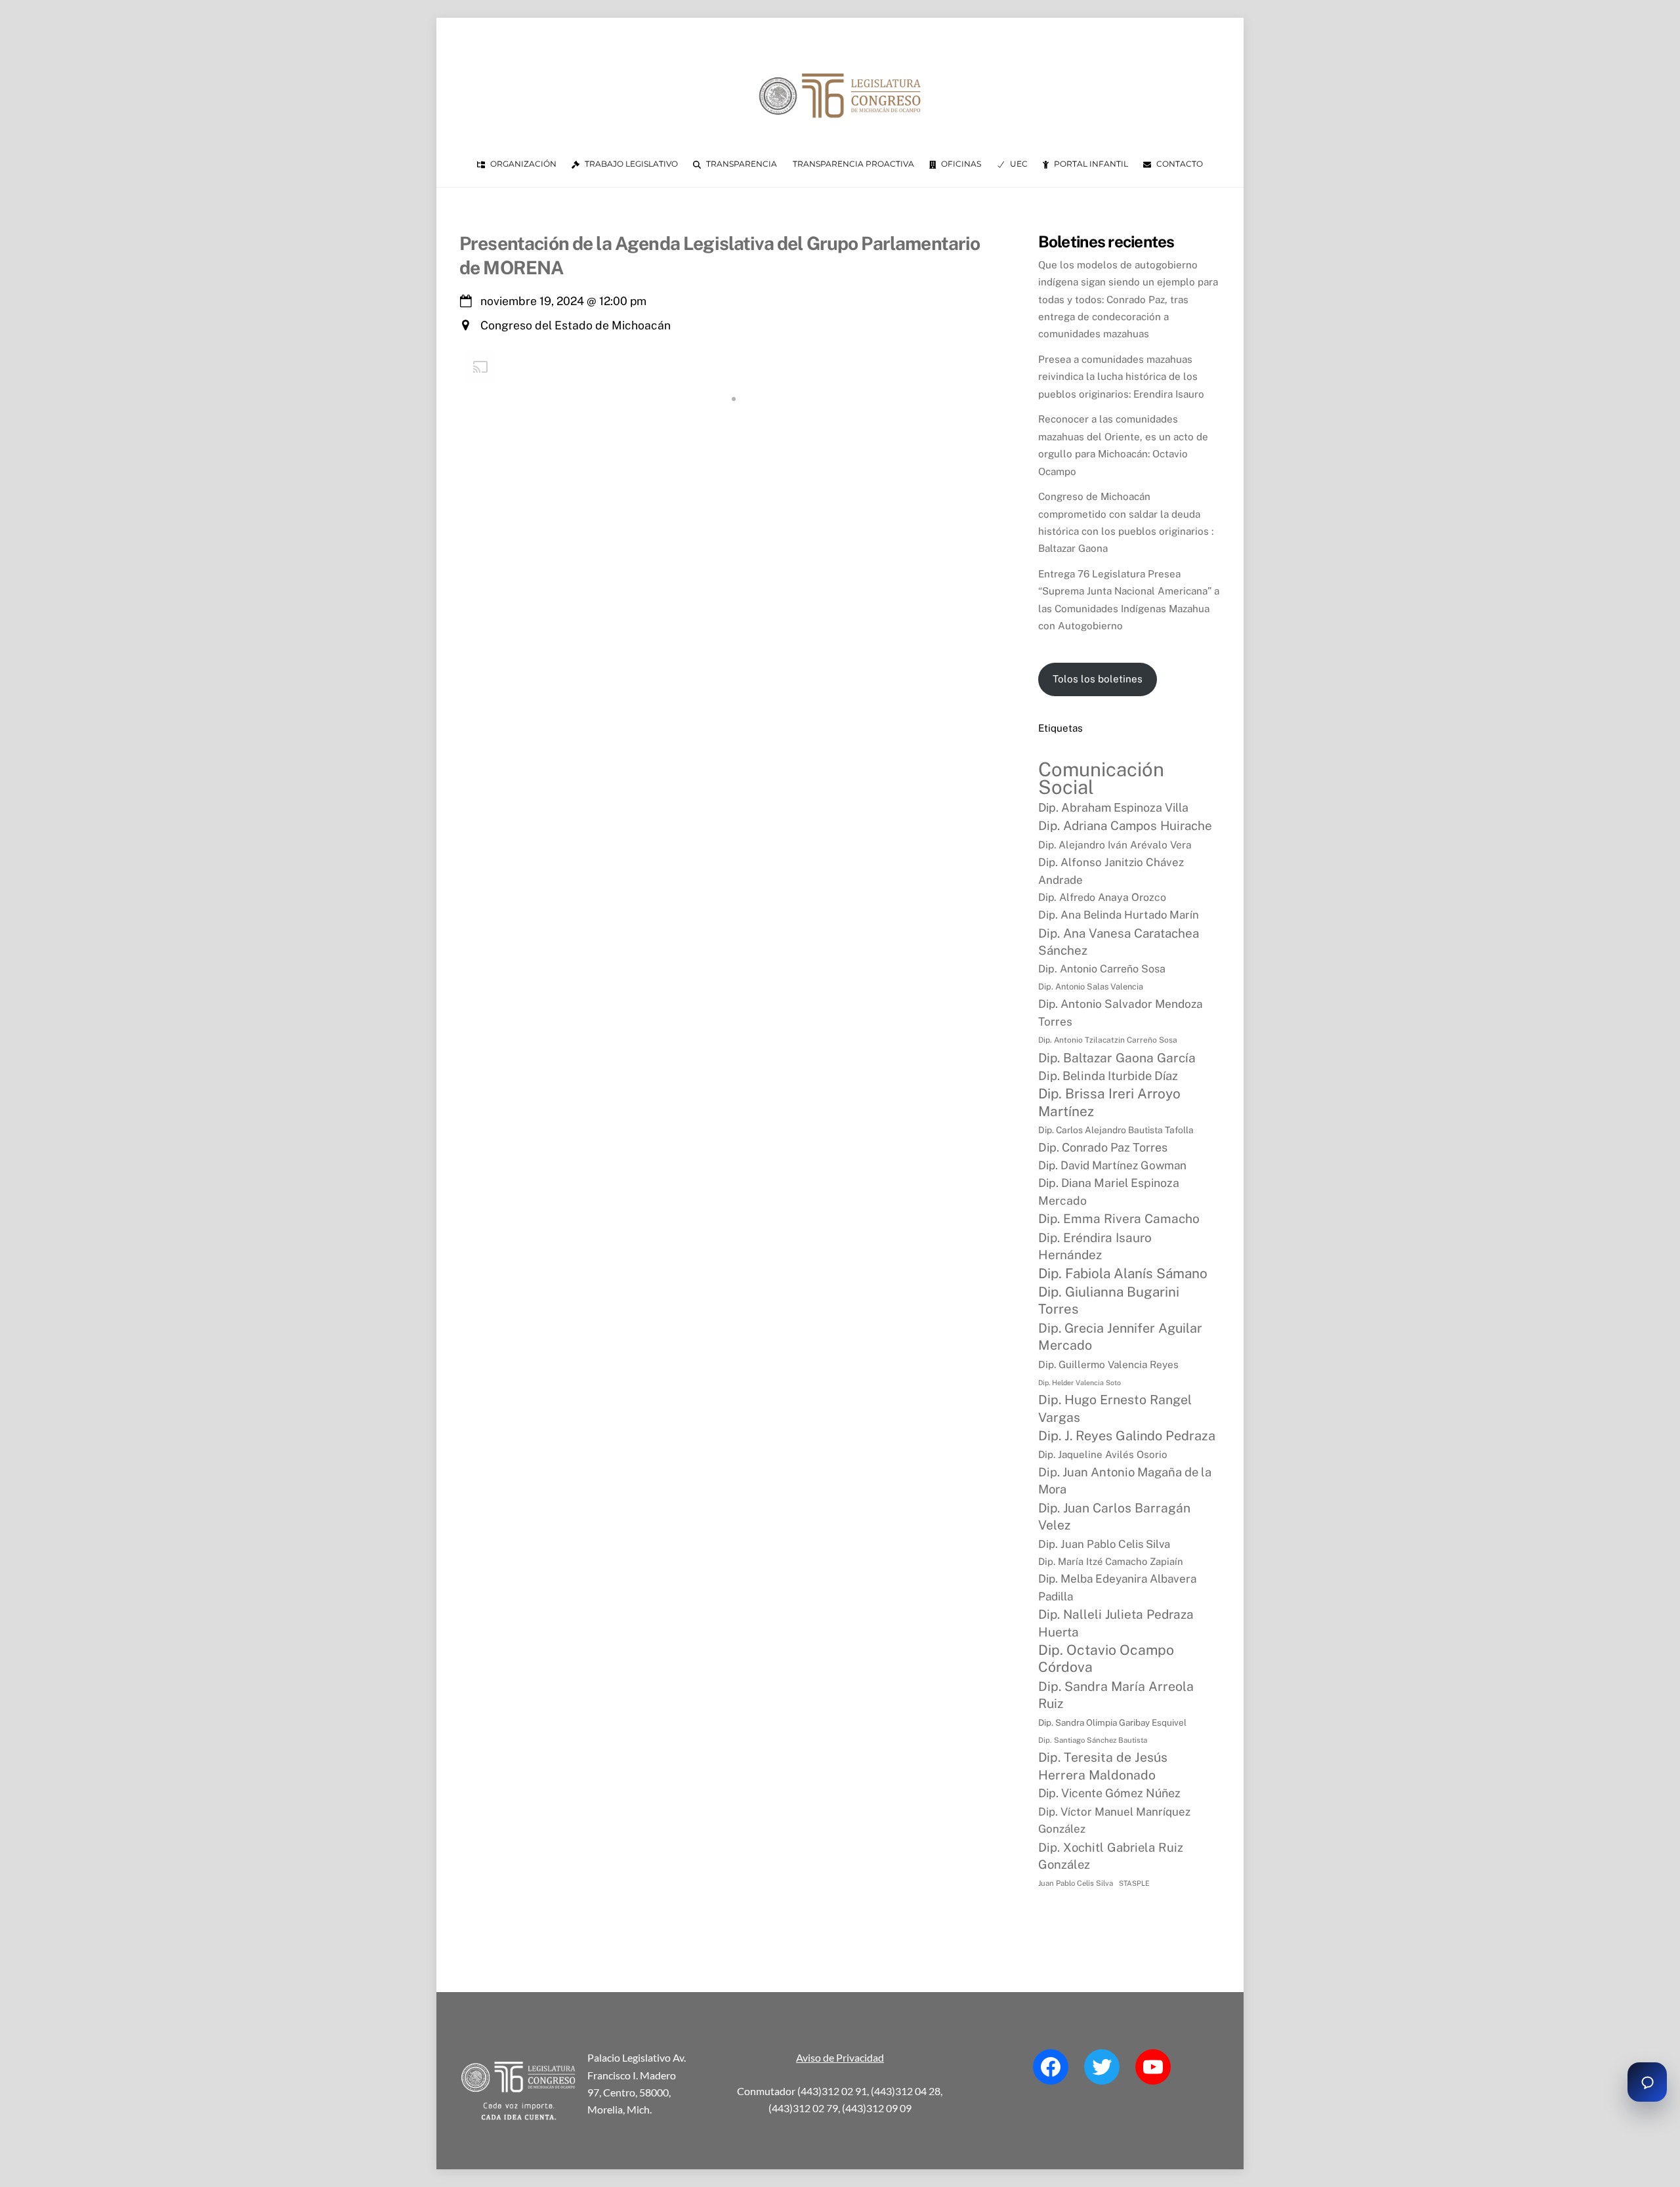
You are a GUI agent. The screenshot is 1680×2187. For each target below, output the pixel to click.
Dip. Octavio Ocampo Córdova (1106, 1658)
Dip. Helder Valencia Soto (1080, 1383)
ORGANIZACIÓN (522, 164)
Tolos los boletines (1098, 679)
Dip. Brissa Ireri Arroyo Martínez (1109, 1102)
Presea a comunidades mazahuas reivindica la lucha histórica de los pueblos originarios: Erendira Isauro (1121, 377)
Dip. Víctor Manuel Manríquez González (1114, 1820)
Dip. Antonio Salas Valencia (1091, 987)
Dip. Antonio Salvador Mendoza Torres (1121, 1012)
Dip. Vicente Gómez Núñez (1109, 1793)
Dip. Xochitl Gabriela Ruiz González (1111, 1856)
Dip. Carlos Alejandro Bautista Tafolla (1116, 1130)
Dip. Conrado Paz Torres (1103, 1147)
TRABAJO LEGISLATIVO (630, 164)
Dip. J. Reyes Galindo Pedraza (1127, 1435)
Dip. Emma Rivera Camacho (1119, 1218)
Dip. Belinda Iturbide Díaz (1108, 1076)
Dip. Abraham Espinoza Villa (1113, 807)
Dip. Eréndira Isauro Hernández (1095, 1246)
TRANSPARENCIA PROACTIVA (853, 164)
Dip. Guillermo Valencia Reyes (1108, 1364)
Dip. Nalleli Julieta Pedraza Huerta (1116, 1623)
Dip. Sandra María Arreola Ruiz (1116, 1695)
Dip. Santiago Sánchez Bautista (1093, 1740)
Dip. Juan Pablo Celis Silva (1104, 1544)
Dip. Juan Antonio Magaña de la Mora (1125, 1480)
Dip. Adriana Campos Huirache (1125, 825)
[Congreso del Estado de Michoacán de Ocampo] (840, 129)
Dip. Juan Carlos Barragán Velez (1114, 1516)
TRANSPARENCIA (741, 164)
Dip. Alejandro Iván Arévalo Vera (1115, 844)
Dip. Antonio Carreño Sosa (1102, 969)
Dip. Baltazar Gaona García (1117, 1058)
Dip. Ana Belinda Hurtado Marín (1119, 915)
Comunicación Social (1101, 779)
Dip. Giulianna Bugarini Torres (1109, 1300)
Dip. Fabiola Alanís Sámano (1123, 1273)
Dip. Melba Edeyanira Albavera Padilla (1117, 1587)
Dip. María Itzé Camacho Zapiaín (1111, 1561)
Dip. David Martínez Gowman (1112, 1165)
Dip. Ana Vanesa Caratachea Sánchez (1119, 942)
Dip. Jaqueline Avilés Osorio (1103, 1454)
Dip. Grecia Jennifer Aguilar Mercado (1120, 1336)
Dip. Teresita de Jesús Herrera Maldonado (1103, 1766)
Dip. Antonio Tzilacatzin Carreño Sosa (1108, 1040)
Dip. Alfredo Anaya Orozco (1102, 897)
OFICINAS (960, 164)
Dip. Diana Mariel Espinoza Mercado (1109, 1191)
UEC (1018, 164)
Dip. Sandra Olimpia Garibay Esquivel (1112, 1722)
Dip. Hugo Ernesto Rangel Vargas (1115, 1408)
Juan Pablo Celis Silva (1076, 1883)
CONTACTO (1179, 164)
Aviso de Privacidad (840, 2057)
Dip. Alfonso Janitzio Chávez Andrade (1111, 871)
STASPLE (1134, 1883)
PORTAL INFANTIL (1090, 164)
